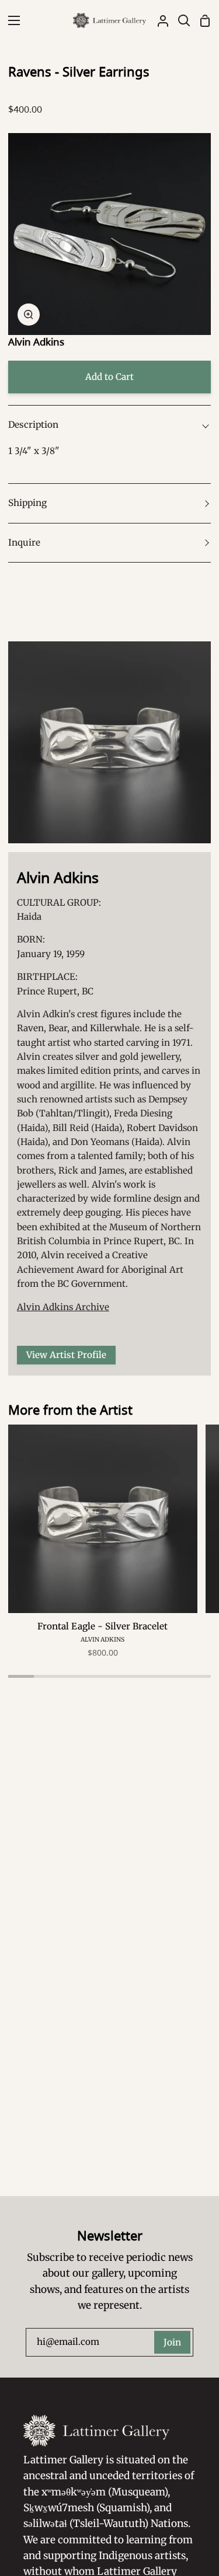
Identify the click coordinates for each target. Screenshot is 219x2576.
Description (33, 425)
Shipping (27, 503)
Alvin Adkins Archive (63, 1307)
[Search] (179, 20)
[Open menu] (11, 20)
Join (172, 2342)
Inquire (24, 542)
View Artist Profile (66, 1355)
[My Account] (158, 20)
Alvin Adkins (36, 342)
